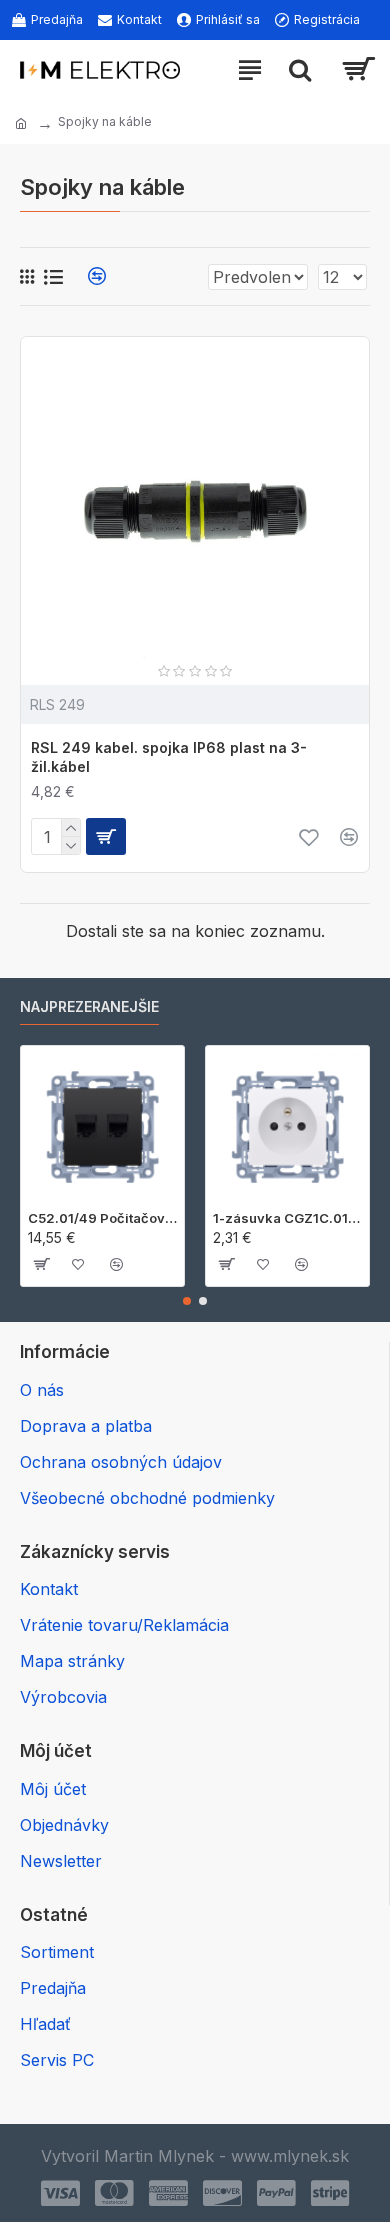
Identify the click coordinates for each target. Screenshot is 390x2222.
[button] (187, 1301)
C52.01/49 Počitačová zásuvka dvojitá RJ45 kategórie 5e (102, 1218)
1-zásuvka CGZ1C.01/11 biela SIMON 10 (287, 1218)
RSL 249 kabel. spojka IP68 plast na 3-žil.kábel (169, 756)
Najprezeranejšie (89, 1006)
